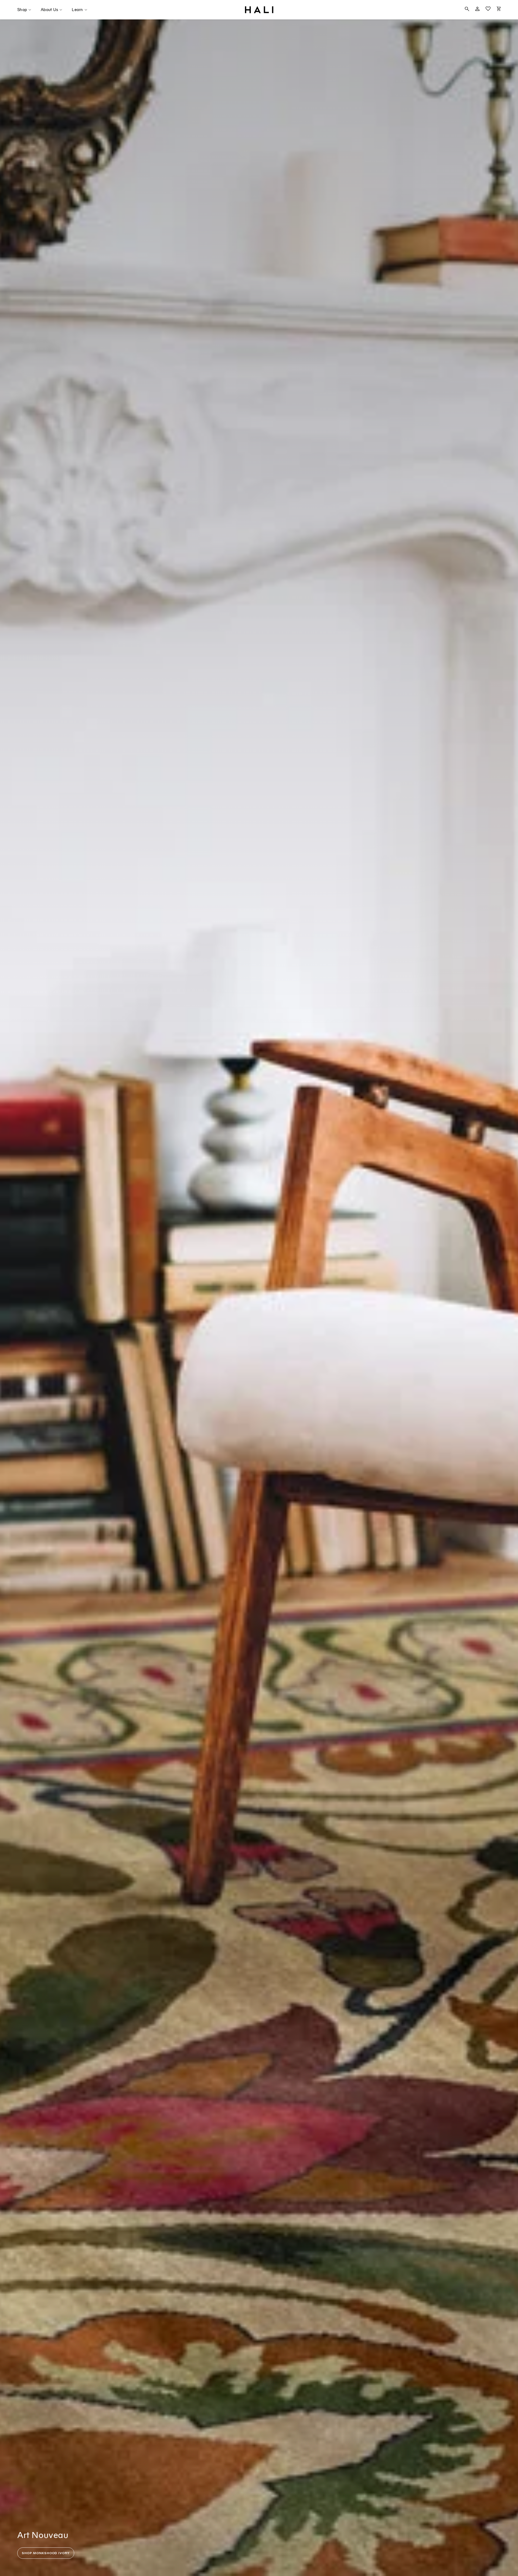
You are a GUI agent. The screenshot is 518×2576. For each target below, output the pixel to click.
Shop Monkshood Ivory (46, 2553)
